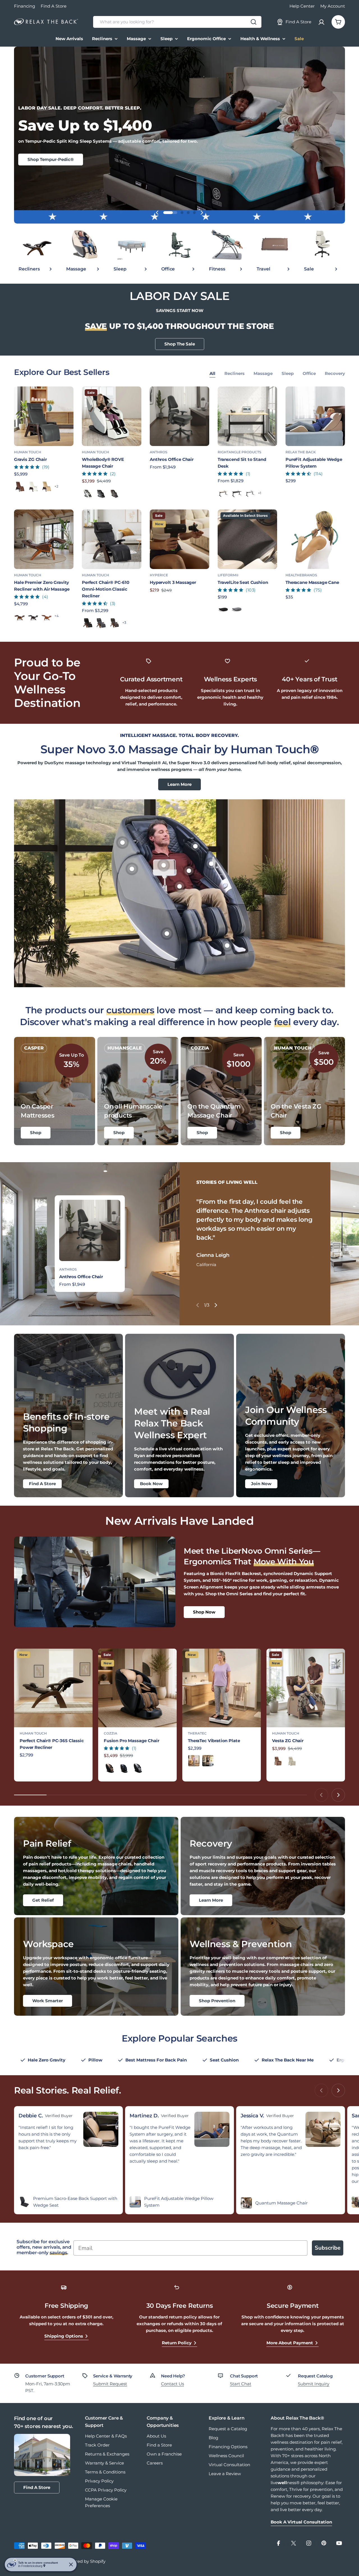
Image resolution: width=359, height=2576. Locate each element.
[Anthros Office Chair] (179, 416)
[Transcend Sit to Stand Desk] (247, 416)
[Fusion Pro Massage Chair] (137, 1688)
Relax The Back (301, 452)
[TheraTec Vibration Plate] (222, 1688)
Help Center (302, 6)
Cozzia (111, 1733)
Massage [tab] (263, 373)
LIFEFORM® (228, 575)
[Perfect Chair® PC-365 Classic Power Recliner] (53, 1688)
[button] (165, 213)
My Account (333, 6)
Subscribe (328, 2248)
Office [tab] (309, 373)
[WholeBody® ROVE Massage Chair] (112, 416)
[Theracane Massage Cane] (315, 539)
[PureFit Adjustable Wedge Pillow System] (315, 416)
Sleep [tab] (288, 373)
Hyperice (159, 575)
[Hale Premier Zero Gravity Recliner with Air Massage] (44, 539)
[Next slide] (202, 213)
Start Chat (241, 2384)
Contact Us (172, 2384)
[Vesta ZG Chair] (306, 1688)
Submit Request (110, 2384)
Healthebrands (301, 575)
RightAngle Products (240, 452)
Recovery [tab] (335, 373)
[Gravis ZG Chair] (44, 416)
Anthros (159, 452)
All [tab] (212, 373)
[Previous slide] (157, 213)
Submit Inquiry (314, 2384)
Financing (25, 6)
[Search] (254, 22)
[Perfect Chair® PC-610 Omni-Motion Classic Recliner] (112, 539)
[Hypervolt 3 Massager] (179, 539)
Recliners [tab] (234, 373)
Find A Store (54, 6)
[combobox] (177, 22)
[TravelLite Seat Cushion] (247, 539)
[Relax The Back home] (46, 22)
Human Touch (28, 452)
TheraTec (197, 1733)
